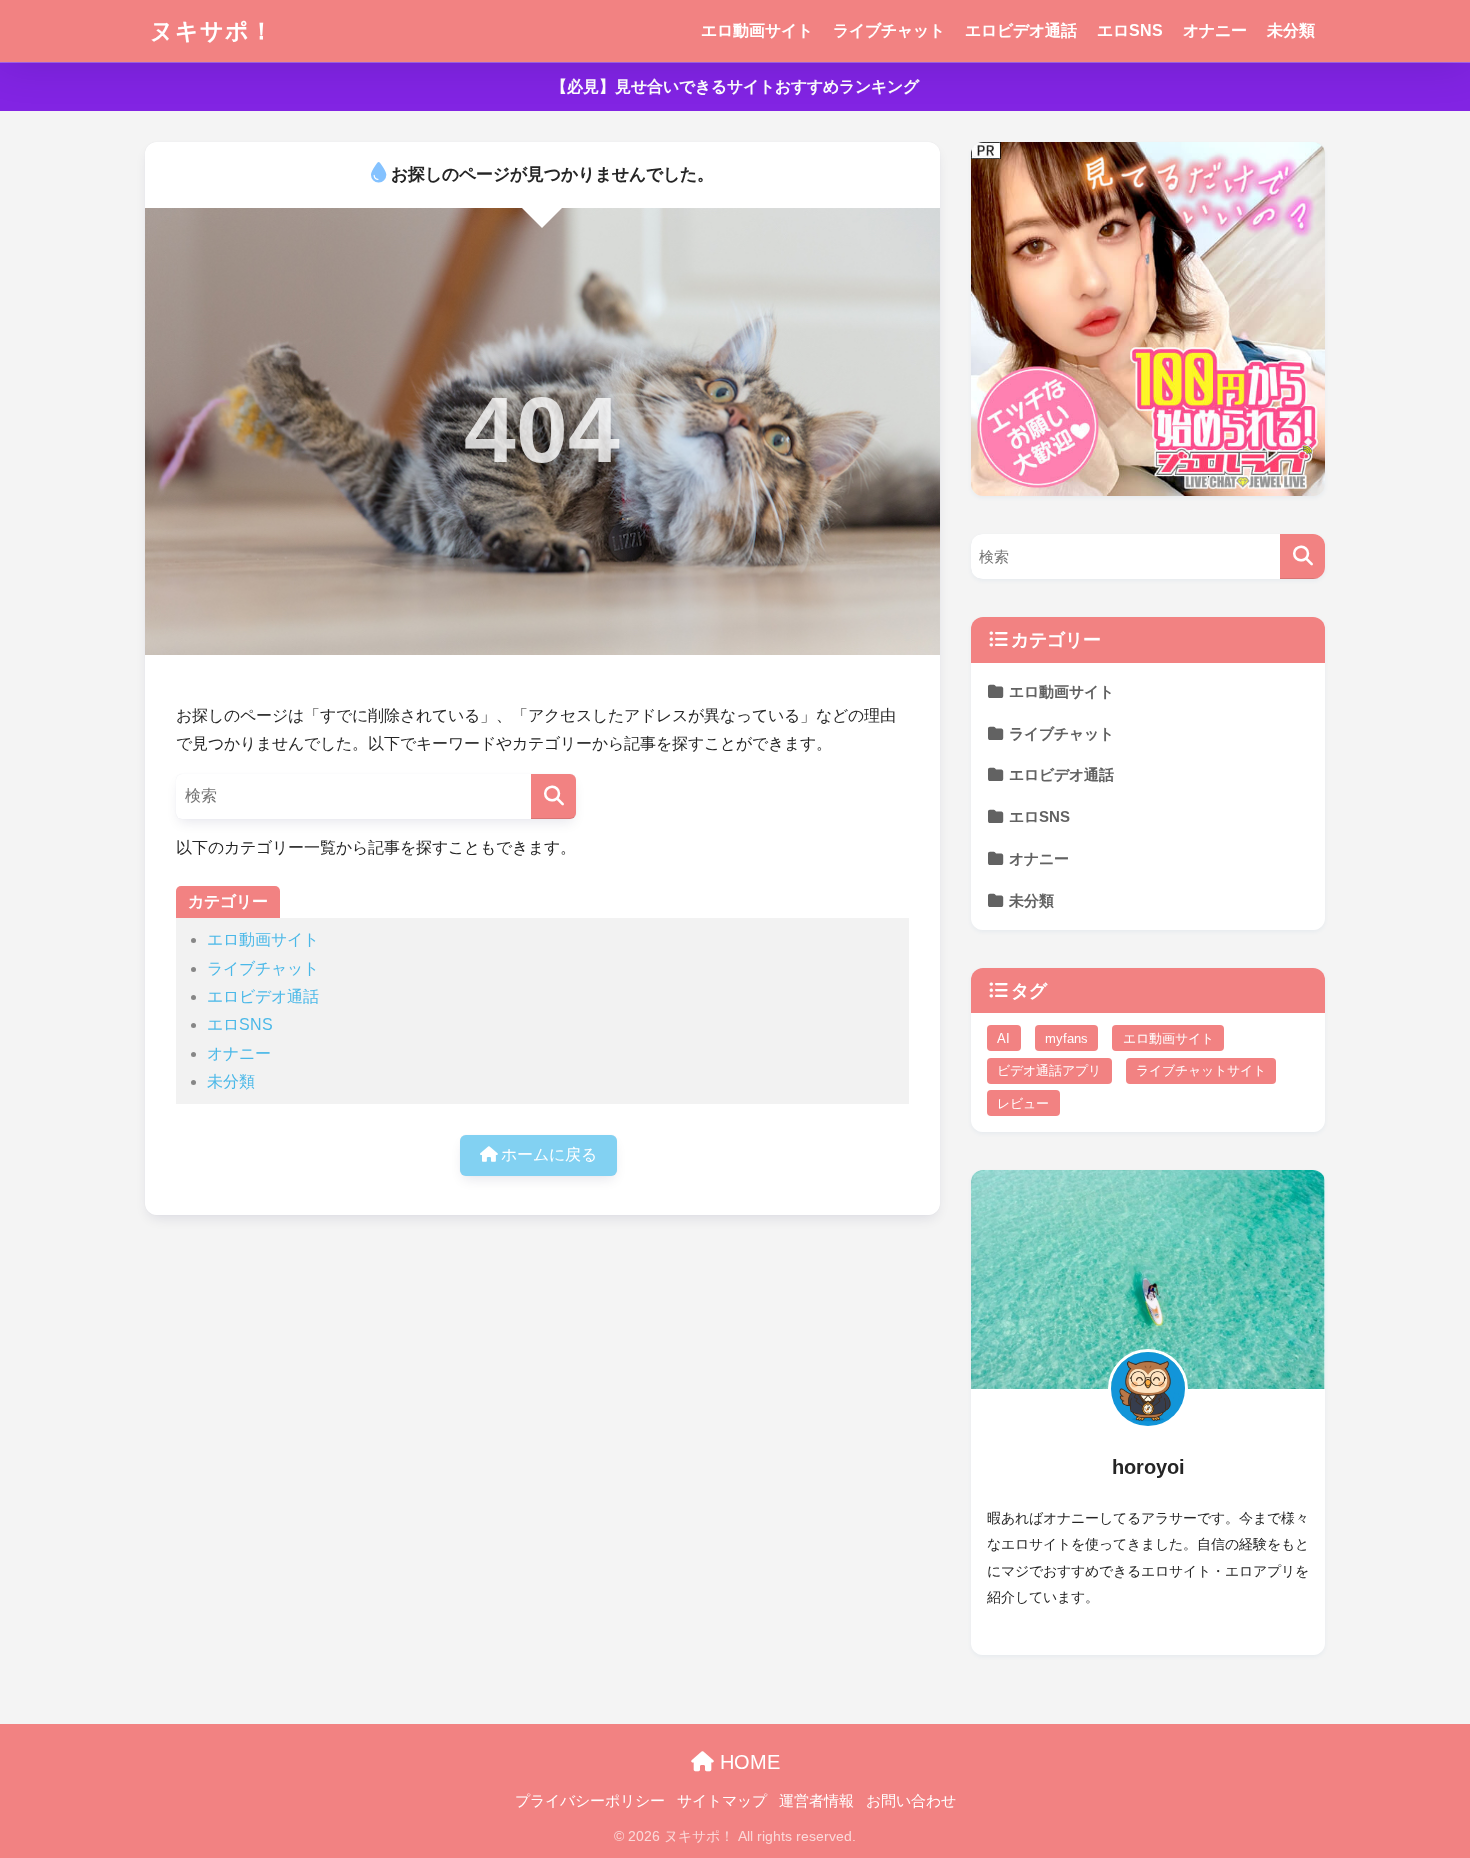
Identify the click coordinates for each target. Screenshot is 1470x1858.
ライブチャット (889, 30)
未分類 (1291, 30)
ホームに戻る (547, 1154)
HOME (747, 1762)
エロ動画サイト (757, 30)
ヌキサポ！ (212, 31)
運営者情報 (816, 1801)
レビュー (1023, 1103)
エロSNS (1130, 30)
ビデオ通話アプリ (1049, 1070)
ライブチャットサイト (1201, 1070)
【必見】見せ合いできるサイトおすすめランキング (735, 86)
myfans (1066, 1038)
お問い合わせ (911, 1801)
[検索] (553, 796)
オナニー (1215, 30)
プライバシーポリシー (590, 1801)
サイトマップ (722, 1801)
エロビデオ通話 (1021, 30)
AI (1003, 1038)
